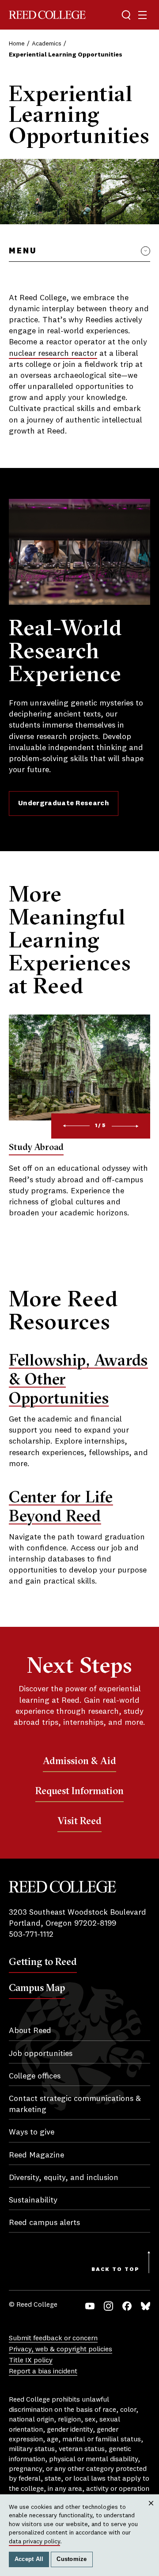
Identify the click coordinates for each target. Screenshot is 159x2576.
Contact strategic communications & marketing (75, 2104)
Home (17, 44)
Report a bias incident (43, 2372)
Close (151, 2512)
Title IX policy (31, 2361)
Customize (72, 2559)
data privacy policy (34, 2542)
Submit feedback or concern (53, 2338)
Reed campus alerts (44, 2223)
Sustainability (33, 2200)
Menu (23, 251)
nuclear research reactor (53, 354)
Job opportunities (41, 2054)
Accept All (29, 2559)
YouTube (90, 2306)
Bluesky (146, 2306)
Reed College (47, 15)
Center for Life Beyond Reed (61, 1506)
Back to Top (115, 2270)
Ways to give (32, 2132)
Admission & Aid (79, 1761)
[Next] (125, 1126)
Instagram (108, 2306)
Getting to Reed (43, 1961)
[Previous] (76, 1126)
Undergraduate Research (64, 803)
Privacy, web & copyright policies (61, 2350)
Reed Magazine (36, 2155)
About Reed (30, 2031)
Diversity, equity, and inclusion (64, 2178)
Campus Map (37, 1988)
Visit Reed (79, 1821)
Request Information (79, 1791)
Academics (47, 44)
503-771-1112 (31, 1935)
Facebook (127, 2306)
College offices (35, 2076)
